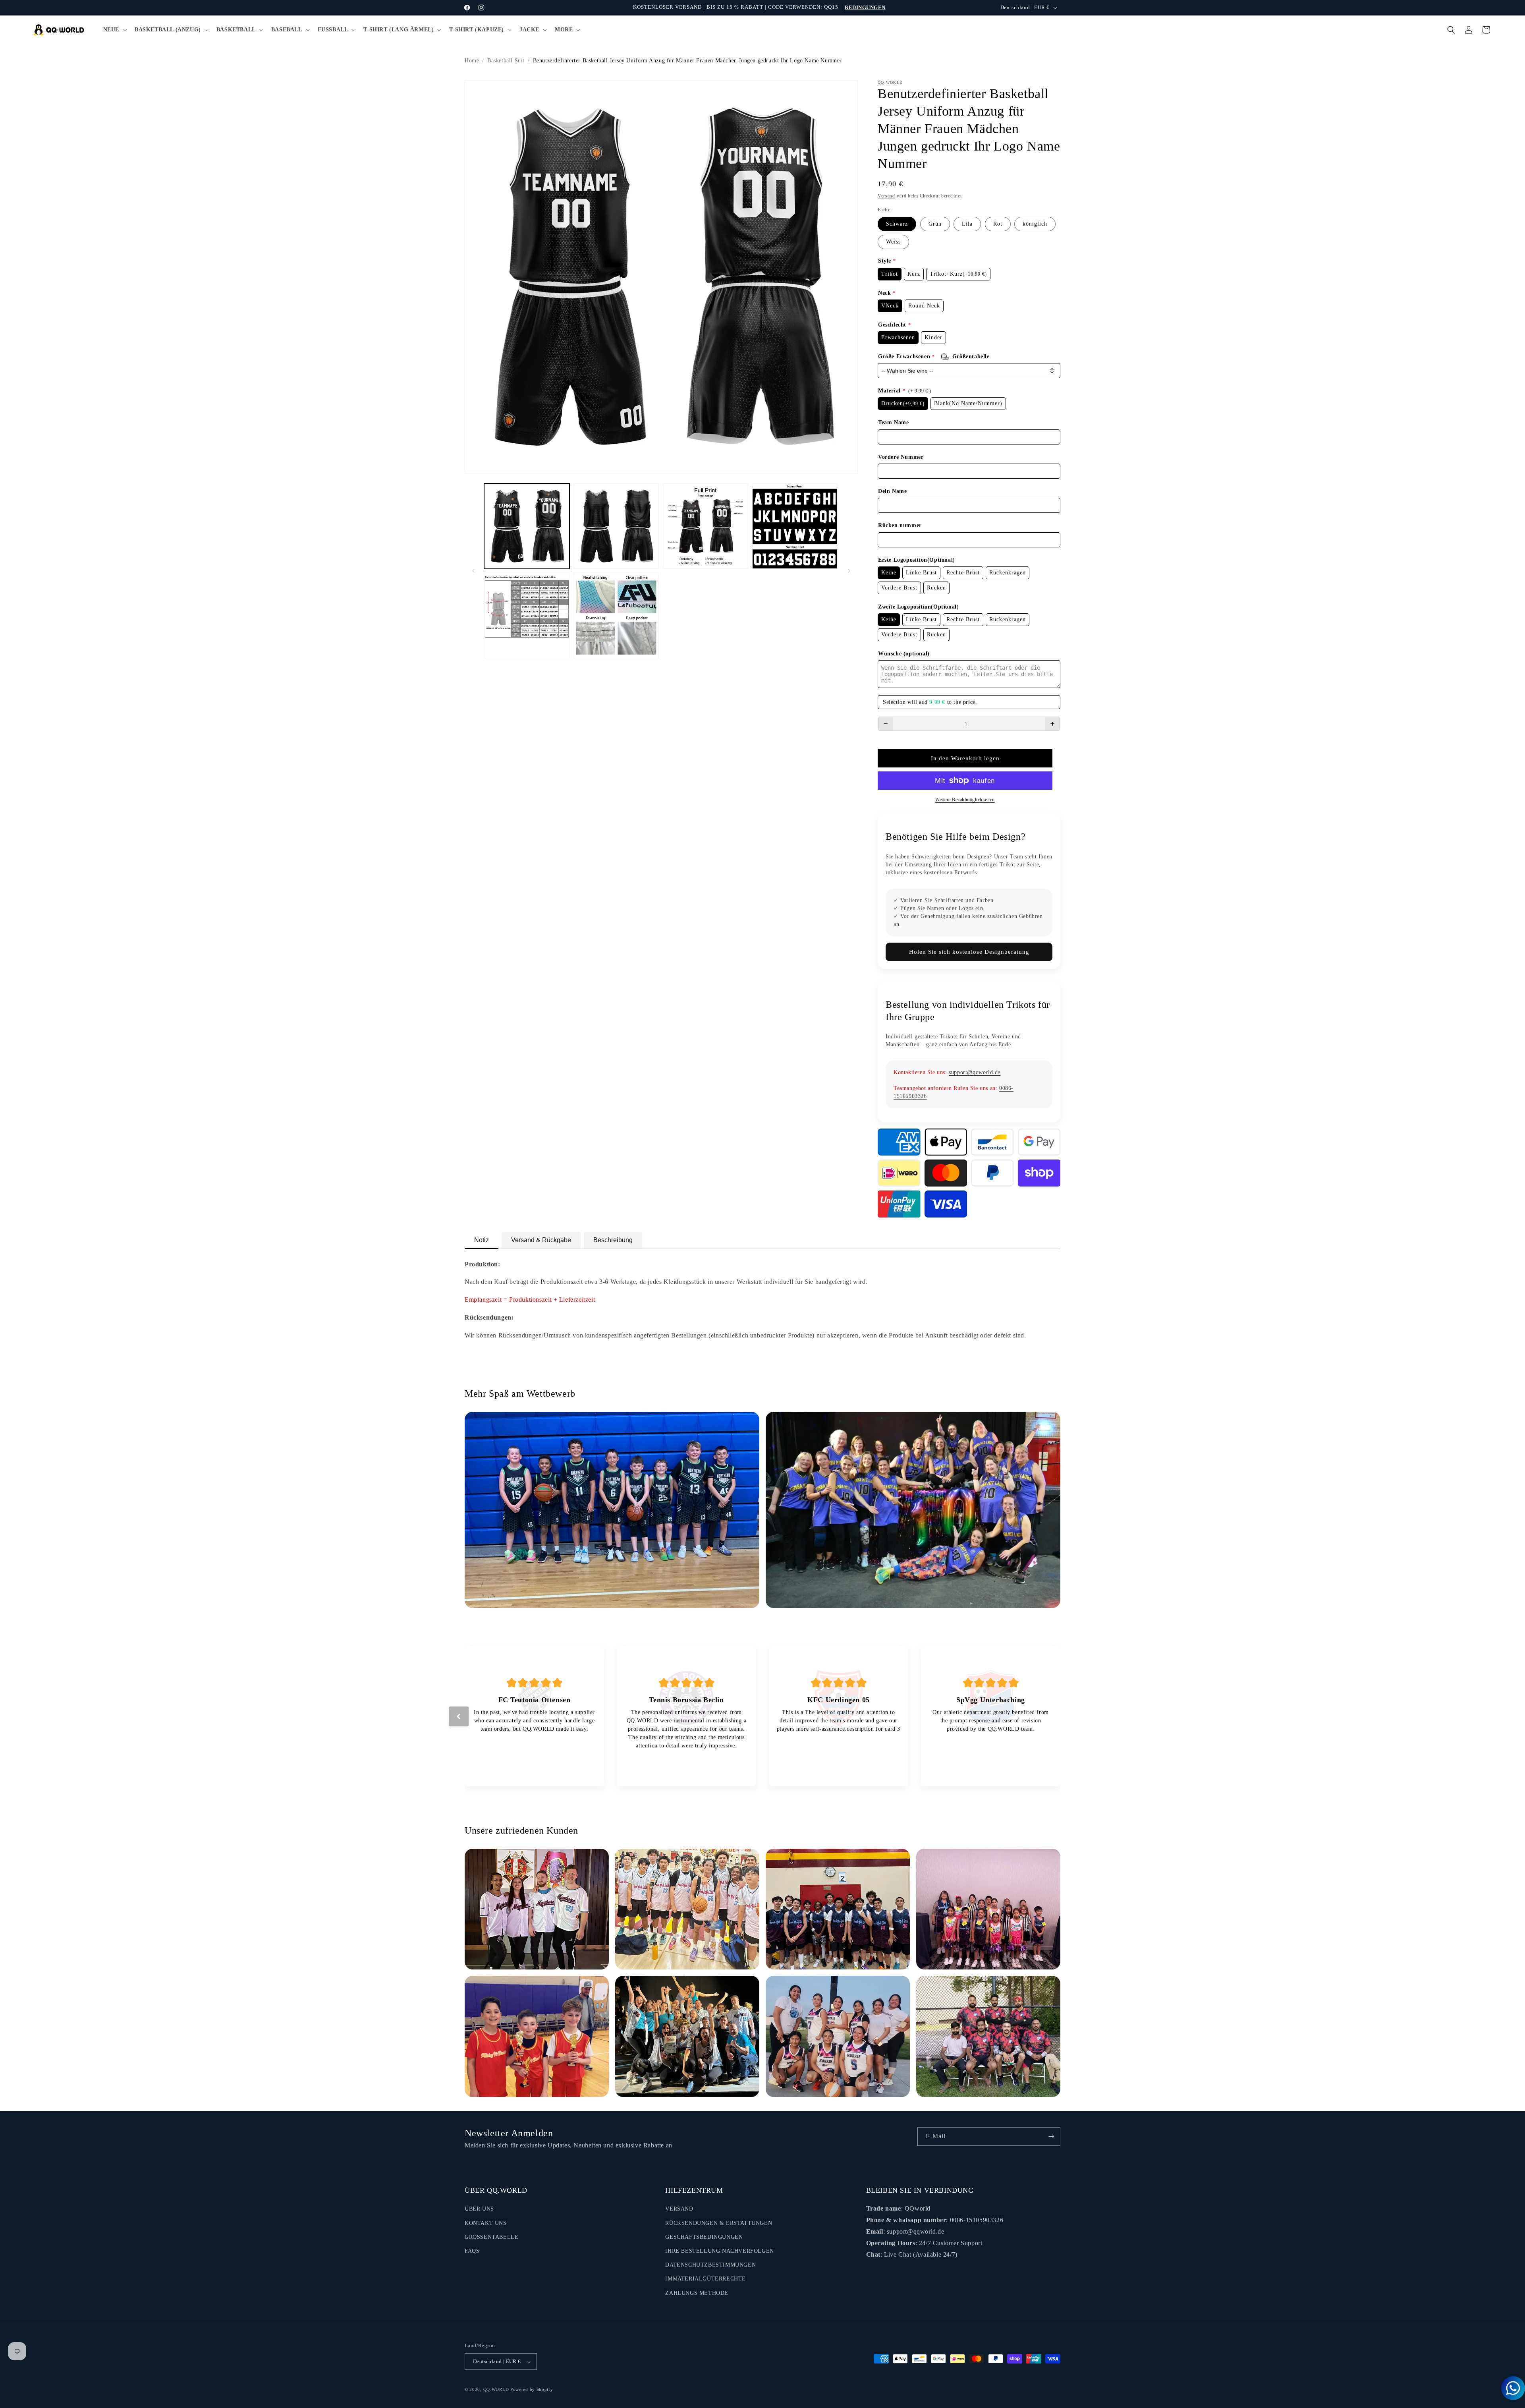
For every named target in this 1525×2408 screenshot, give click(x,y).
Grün (935, 224)
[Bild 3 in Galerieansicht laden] (706, 526)
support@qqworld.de (975, 1072)
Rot (998, 224)
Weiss (893, 242)
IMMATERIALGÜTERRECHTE (706, 2279)
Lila (967, 224)
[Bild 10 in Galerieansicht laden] (527, 616)
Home (472, 61)
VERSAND (679, 2209)
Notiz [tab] (482, 1240)
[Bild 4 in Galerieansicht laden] (795, 526)
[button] (114, 30)
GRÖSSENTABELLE (491, 2237)
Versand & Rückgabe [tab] (541, 1240)
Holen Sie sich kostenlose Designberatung (969, 952)
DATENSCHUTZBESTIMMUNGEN (710, 2265)
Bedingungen (865, 7)
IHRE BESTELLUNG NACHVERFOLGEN (719, 2251)
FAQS (472, 2251)
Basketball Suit (506, 61)
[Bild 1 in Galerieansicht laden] (527, 526)
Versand (886, 196)
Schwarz (897, 224)
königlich (1035, 224)
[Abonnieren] (1051, 2136)
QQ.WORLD (496, 2390)
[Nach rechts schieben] (849, 571)
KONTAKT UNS (486, 2223)
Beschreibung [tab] (613, 1240)
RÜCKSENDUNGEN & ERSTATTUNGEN (719, 2223)
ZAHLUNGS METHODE (697, 2293)
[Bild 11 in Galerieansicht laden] (616, 616)
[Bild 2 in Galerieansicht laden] (616, 526)
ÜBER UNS (479, 2209)
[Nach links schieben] (473, 571)
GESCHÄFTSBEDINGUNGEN (704, 2237)
